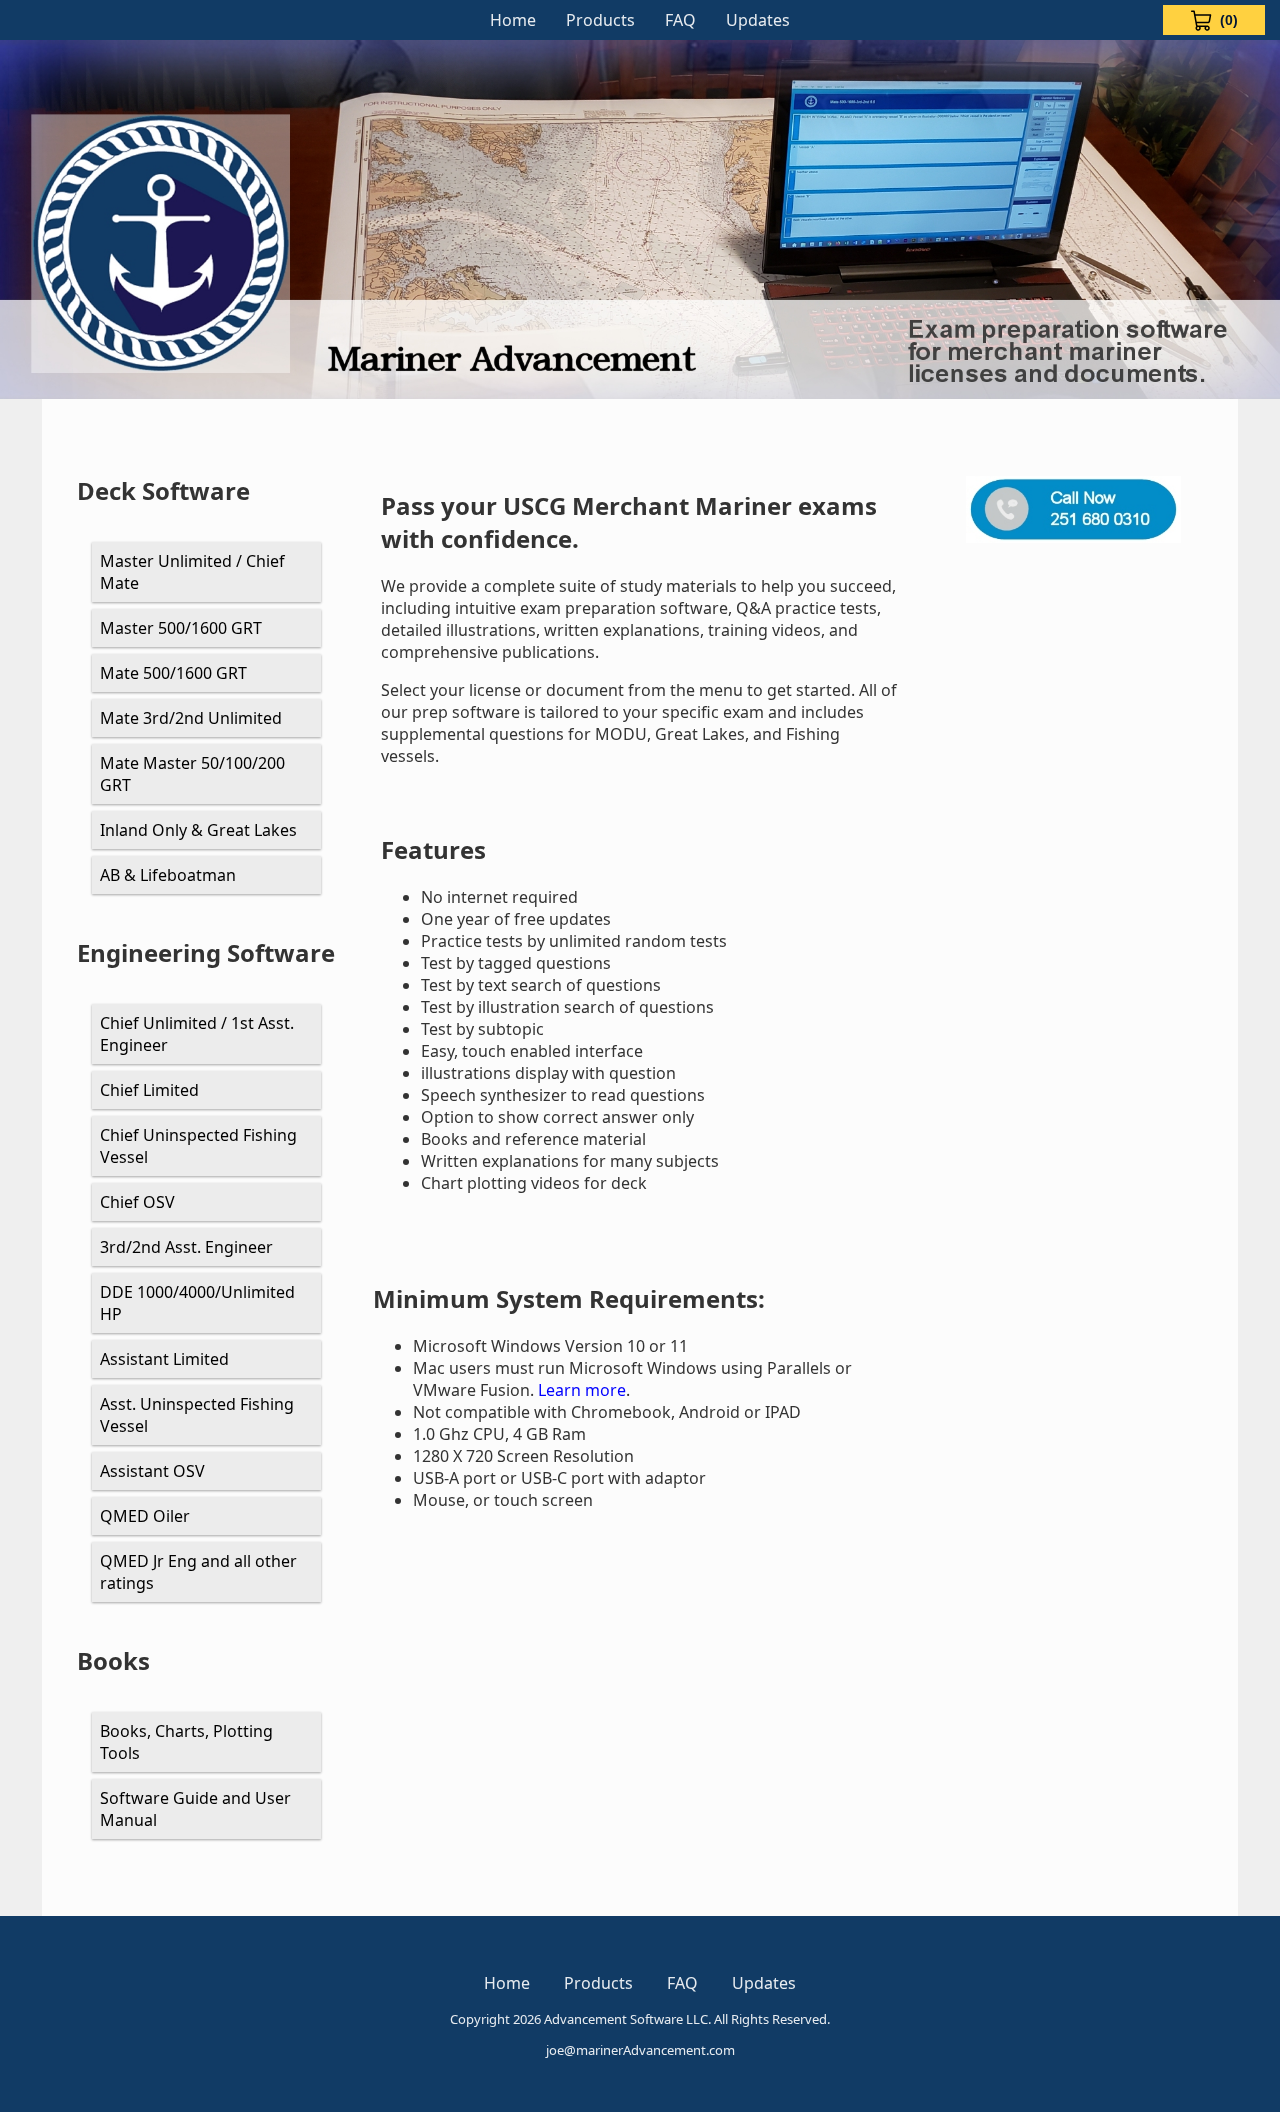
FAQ (680, 20)
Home (513, 20)
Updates (758, 20)
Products (600, 20)
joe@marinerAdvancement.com (640, 2050)
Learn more (582, 1390)
